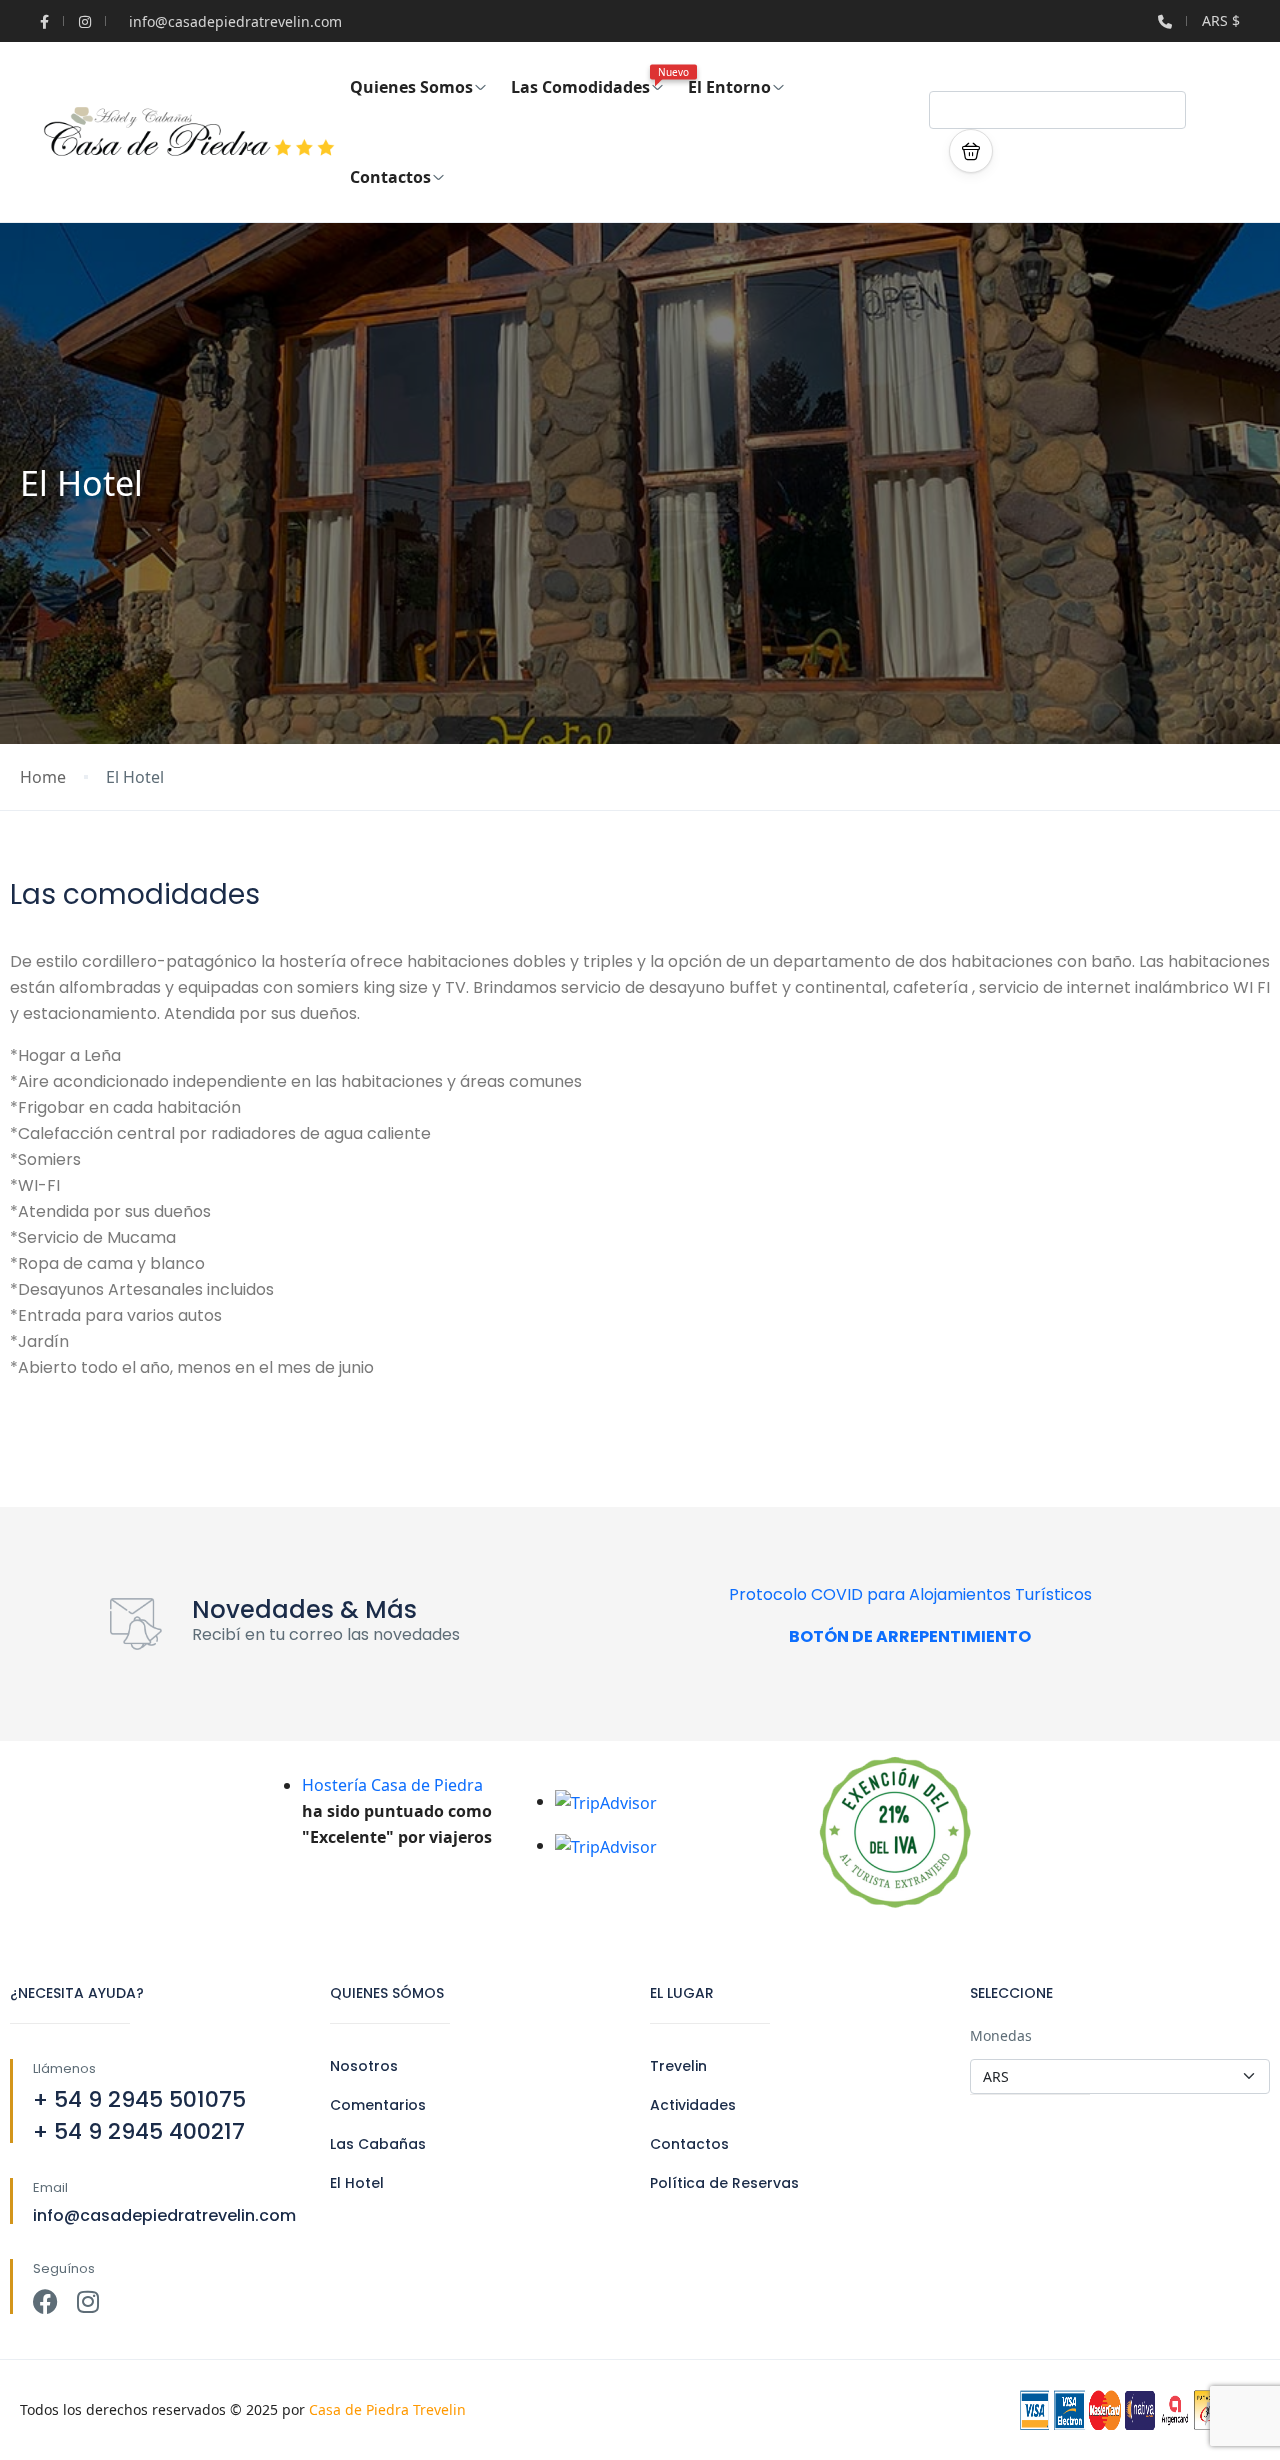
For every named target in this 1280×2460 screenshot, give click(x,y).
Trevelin (678, 2066)
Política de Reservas (724, 2183)
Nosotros (364, 2066)
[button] (971, 151)
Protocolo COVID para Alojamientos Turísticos (910, 1594)
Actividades (693, 2105)
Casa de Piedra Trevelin (387, 2409)
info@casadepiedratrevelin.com (235, 21)
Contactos (390, 177)
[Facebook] (45, 2301)
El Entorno (729, 87)
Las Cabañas (378, 2144)
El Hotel (357, 2183)
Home (43, 777)
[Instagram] (87, 2301)
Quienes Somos (411, 87)
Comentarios (378, 2105)
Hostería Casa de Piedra (392, 1785)
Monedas (1001, 2035)
